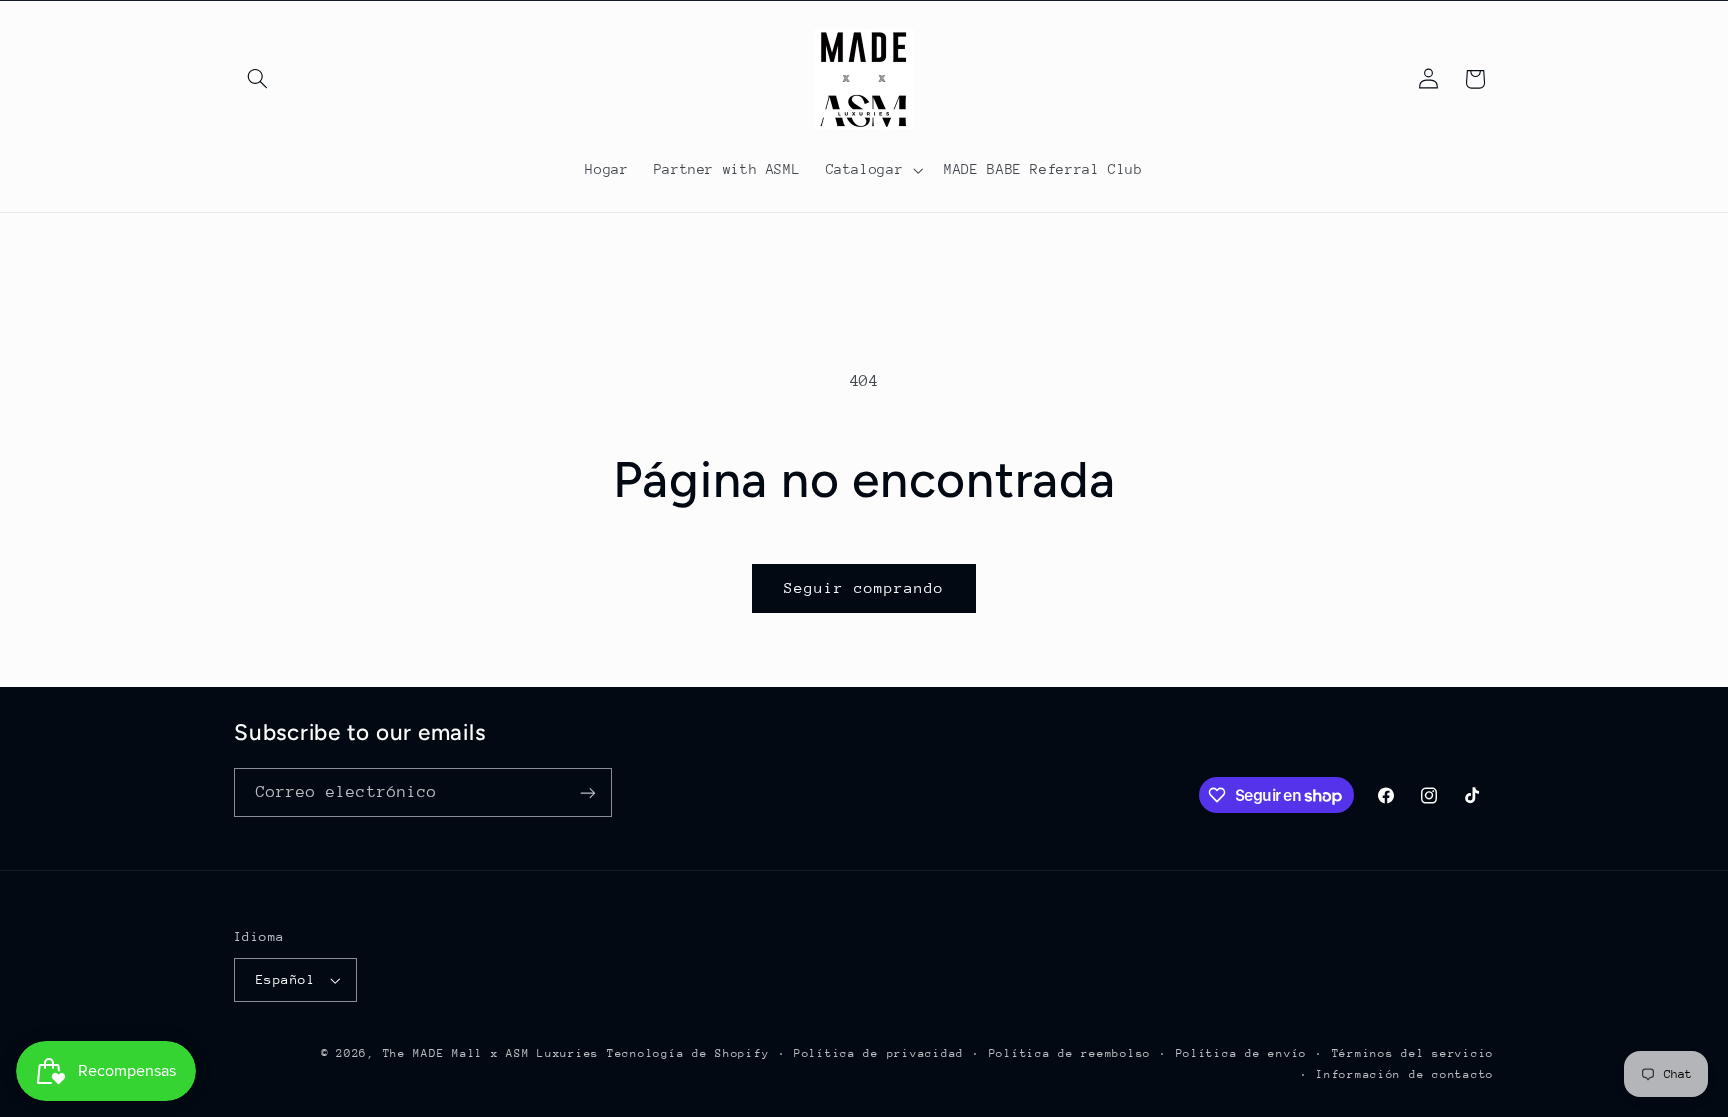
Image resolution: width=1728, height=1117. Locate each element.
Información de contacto (1405, 1074)
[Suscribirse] (588, 792)
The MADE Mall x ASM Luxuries (491, 1053)
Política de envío (1242, 1053)
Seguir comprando (864, 587)
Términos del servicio (1413, 1053)
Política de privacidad (879, 1053)
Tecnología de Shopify (688, 1053)
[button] (257, 79)
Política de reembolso (1070, 1053)
